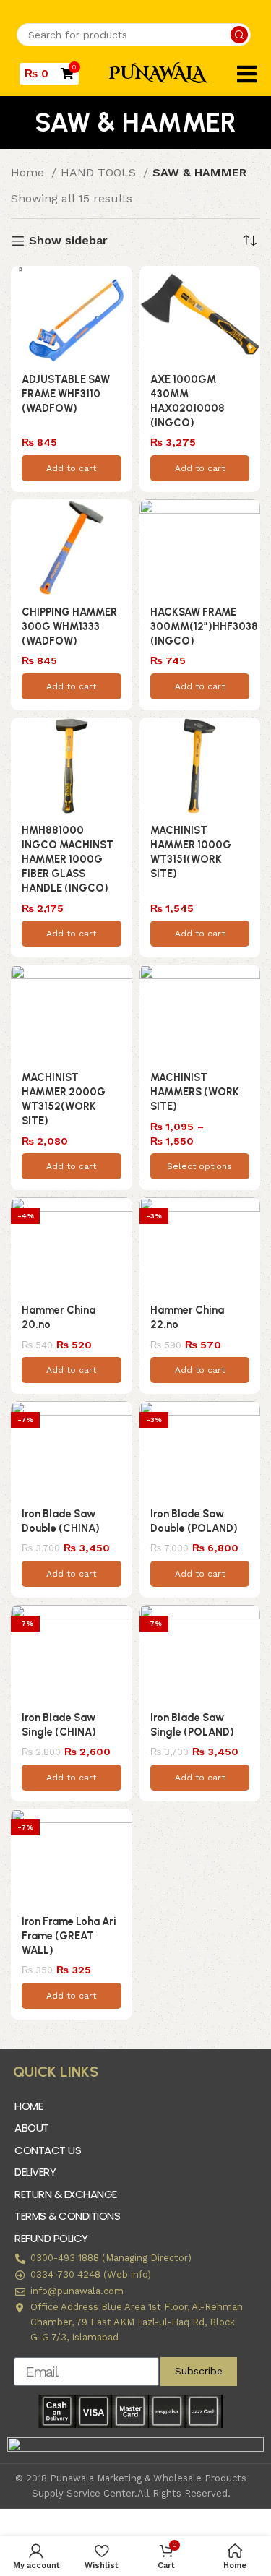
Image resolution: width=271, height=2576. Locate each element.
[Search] (239, 35)
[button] (247, 74)
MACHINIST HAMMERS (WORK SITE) (195, 1092)
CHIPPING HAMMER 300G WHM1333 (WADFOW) (69, 626)
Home (29, 172)
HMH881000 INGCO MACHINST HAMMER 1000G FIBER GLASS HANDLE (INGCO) (68, 860)
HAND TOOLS (100, 172)
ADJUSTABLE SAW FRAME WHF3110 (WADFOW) (66, 394)
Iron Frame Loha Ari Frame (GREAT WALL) (69, 1936)
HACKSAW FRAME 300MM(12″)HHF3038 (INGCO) (204, 626)
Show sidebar (68, 241)
